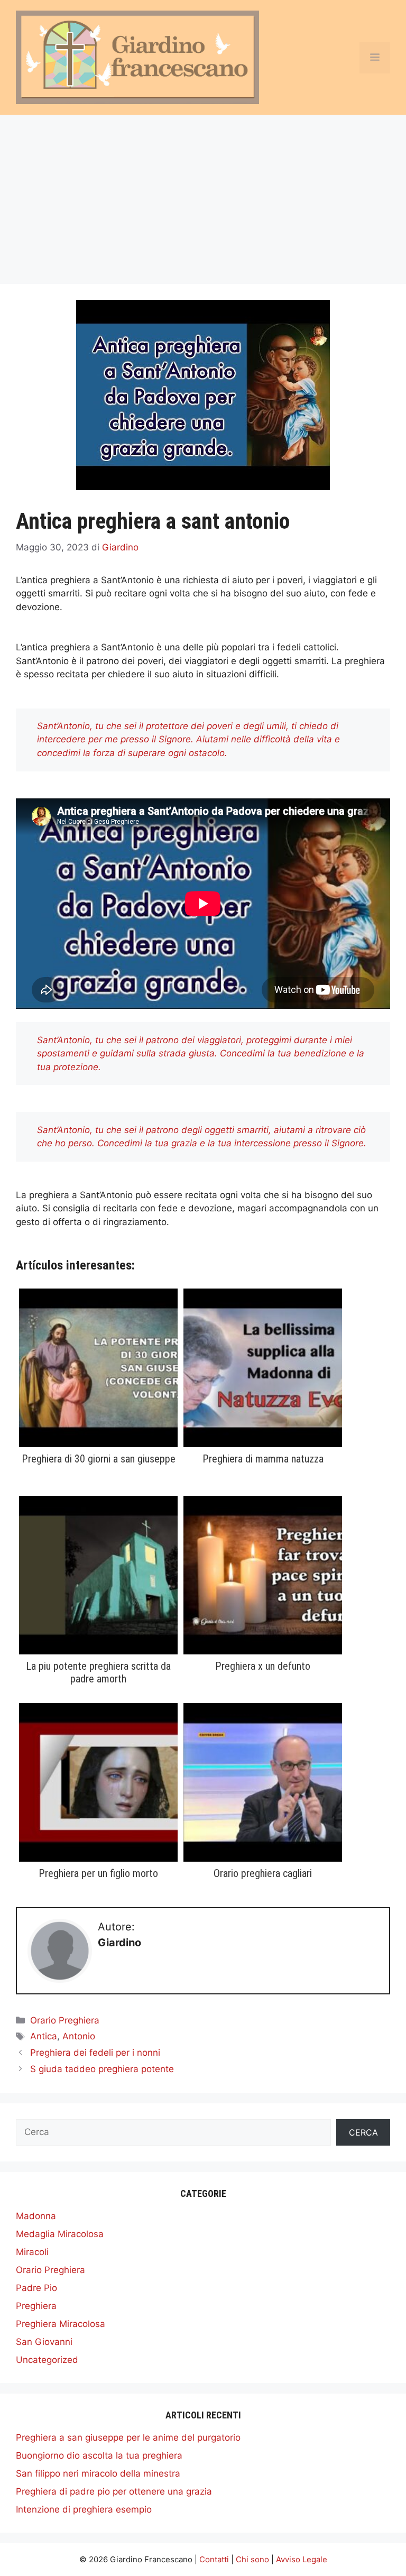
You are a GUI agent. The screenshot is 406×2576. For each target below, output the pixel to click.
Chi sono (252, 2559)
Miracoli (32, 2252)
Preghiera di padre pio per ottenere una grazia (114, 2491)
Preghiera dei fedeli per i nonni (95, 2053)
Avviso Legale (302, 2559)
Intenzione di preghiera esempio (84, 2509)
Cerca (363, 2132)
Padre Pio (36, 2288)
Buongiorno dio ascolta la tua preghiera (99, 2455)
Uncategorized (47, 2360)
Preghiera (36, 2306)
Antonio (79, 2036)
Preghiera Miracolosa (61, 2324)
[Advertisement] (203, 194)
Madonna (36, 2216)
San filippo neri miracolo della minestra (98, 2473)
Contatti (214, 2559)
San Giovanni (44, 2342)
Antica (44, 2036)
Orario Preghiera (65, 2020)
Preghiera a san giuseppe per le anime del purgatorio (128, 2437)
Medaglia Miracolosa (60, 2234)
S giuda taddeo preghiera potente (102, 2069)
